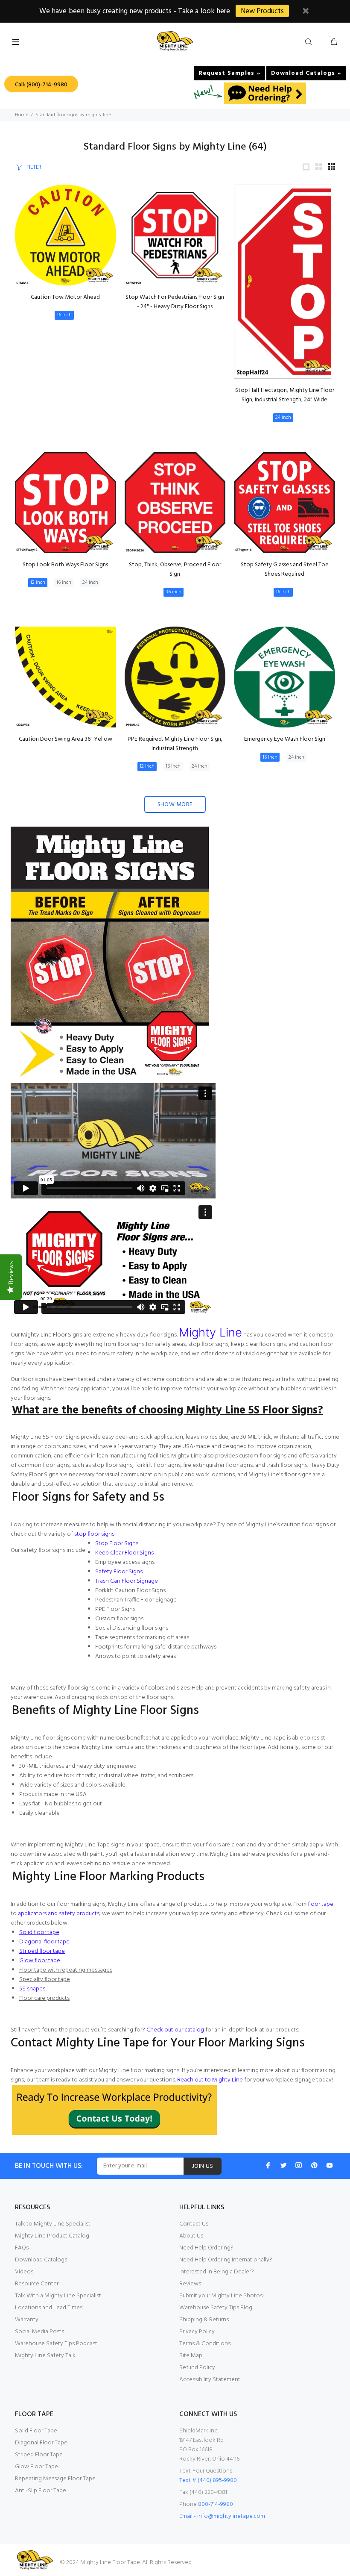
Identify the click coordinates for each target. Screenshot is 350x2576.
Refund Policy (197, 2368)
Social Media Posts (39, 2332)
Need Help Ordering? (206, 2248)
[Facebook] (268, 2165)
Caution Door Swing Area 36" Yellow (66, 739)
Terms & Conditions (205, 2344)
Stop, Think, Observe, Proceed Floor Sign (175, 570)
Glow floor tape (40, 1961)
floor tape (321, 1904)
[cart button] (334, 42)
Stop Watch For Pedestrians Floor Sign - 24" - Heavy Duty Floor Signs (175, 302)
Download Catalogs (41, 2260)
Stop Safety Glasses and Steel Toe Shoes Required (285, 570)
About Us (191, 2236)
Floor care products (44, 1998)
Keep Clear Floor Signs (124, 1553)
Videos (24, 2272)
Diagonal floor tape (44, 1942)
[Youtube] (330, 2165)
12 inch (38, 583)
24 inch (283, 418)
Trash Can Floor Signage (127, 1581)
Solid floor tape (39, 1933)
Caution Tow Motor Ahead (65, 297)
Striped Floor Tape (39, 2455)
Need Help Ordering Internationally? (226, 2260)
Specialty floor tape (45, 1980)
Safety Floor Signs (119, 1572)
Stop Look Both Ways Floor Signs (65, 565)
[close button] (306, 12)
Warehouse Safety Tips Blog (216, 2308)
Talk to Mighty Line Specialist (53, 2224)
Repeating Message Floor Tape (55, 2479)
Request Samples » (229, 73)
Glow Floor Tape (36, 2467)
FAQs (22, 2248)
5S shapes (32, 1989)
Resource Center (37, 2284)
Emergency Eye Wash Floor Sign (285, 739)
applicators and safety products (59, 1914)
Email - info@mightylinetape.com (222, 2516)
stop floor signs (94, 1534)
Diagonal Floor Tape (41, 2443)
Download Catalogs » (306, 73)
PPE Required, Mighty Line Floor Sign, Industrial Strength (175, 744)
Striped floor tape (42, 1951)
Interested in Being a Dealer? (217, 2272)
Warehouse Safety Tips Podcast (56, 2344)
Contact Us (194, 2224)
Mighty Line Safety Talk (45, 2356)
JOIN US (203, 2166)
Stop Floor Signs (117, 1544)
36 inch (174, 592)
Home (22, 115)
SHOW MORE (175, 805)
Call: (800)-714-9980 (41, 85)
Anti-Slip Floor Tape (41, 2491)
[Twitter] (283, 2165)
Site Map (191, 2356)
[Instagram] (299, 2165)
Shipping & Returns (204, 2320)
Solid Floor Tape (36, 2431)
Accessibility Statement (210, 2380)
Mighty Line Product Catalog (52, 2236)
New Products (262, 11)
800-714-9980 (216, 2504)
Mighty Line (210, 1332)
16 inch (64, 315)
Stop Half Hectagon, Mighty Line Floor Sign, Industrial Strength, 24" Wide (285, 395)
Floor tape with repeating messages (66, 1970)
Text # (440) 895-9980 (208, 2480)
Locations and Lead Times (49, 2308)
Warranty (27, 2320)
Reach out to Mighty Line (210, 2080)
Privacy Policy (197, 2332)
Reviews (190, 2284)
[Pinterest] (314, 2165)
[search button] (310, 42)
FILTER (34, 167)
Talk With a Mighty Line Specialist (58, 2296)
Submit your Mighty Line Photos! (222, 2296)
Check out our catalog (175, 2030)
